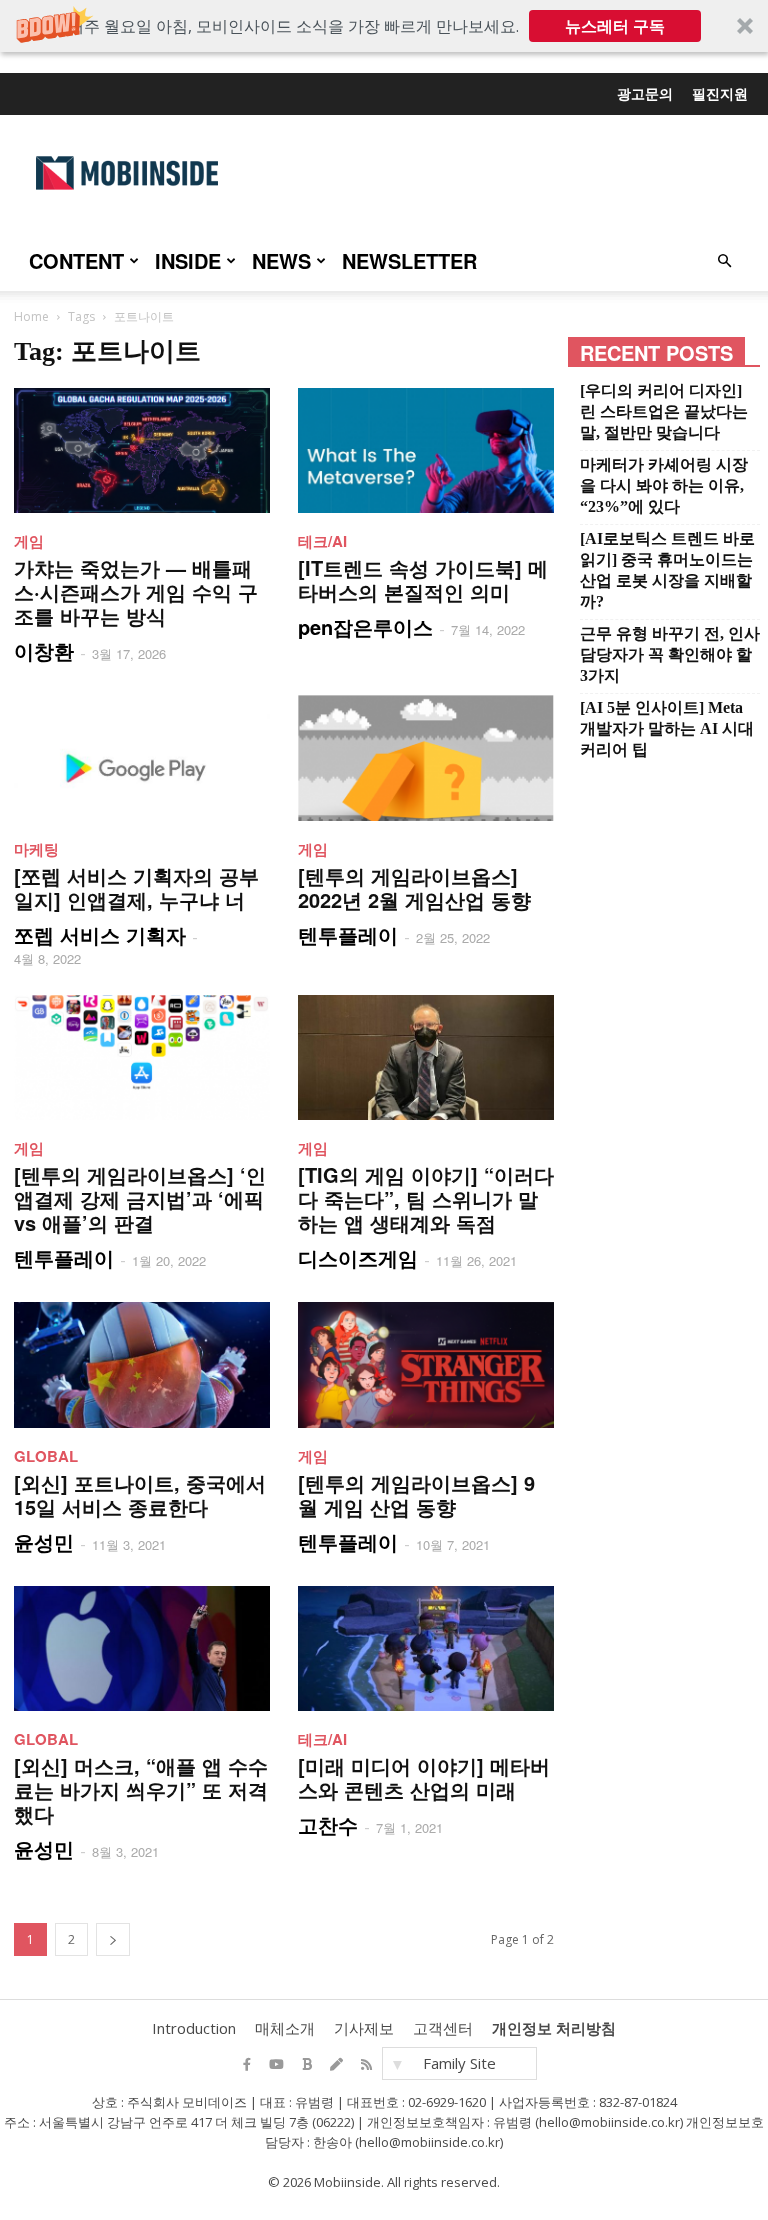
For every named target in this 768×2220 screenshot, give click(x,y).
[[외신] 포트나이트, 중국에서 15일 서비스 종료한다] (142, 1364)
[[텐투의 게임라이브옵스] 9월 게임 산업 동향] (426, 1364)
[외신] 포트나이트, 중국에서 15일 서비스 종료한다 (140, 1494)
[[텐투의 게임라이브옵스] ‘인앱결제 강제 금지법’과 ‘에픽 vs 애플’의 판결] (142, 1057)
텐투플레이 (348, 934)
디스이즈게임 (358, 1257)
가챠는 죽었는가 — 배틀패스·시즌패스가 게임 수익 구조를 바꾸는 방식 (136, 591)
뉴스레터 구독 (615, 26)
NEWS (281, 260)
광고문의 (645, 93)
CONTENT (76, 260)
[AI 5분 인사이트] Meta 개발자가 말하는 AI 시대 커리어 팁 (667, 728)
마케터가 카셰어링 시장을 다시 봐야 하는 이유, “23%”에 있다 (664, 485)
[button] (384, 26)
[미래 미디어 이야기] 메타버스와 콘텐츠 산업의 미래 (424, 1777)
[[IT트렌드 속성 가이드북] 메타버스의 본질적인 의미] (426, 450)
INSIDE (188, 260)
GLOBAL (46, 1456)
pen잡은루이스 (365, 626)
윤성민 (44, 1541)
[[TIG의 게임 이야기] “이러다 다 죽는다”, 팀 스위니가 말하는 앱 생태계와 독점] (426, 1057)
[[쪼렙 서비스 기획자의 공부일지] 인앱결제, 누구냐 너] (142, 757)
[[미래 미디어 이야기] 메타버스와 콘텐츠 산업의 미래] (426, 1648)
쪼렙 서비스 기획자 (100, 934)
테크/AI (322, 541)
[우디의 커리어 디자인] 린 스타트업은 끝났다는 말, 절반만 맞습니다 (664, 411)
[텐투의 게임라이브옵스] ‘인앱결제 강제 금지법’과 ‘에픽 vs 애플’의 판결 (140, 1198)
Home (31, 316)
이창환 (44, 650)
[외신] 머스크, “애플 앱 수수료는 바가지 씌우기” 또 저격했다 (141, 1789)
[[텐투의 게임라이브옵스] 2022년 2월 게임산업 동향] (426, 757)
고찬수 (328, 1824)
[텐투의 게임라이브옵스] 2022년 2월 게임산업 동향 (414, 887)
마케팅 (36, 849)
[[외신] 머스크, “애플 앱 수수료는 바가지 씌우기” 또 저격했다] (142, 1648)
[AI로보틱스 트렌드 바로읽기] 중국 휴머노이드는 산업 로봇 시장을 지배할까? (667, 570)
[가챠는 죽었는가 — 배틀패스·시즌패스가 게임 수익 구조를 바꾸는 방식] (142, 450)
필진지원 (720, 93)
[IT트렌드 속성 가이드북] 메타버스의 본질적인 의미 (423, 579)
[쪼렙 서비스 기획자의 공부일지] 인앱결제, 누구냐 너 (136, 887)
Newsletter (409, 260)
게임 (29, 541)
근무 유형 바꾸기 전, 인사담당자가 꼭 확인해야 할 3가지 (670, 654)
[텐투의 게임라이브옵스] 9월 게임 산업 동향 (416, 1494)
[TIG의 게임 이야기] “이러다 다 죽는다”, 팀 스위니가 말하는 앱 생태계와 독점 (426, 1198)
